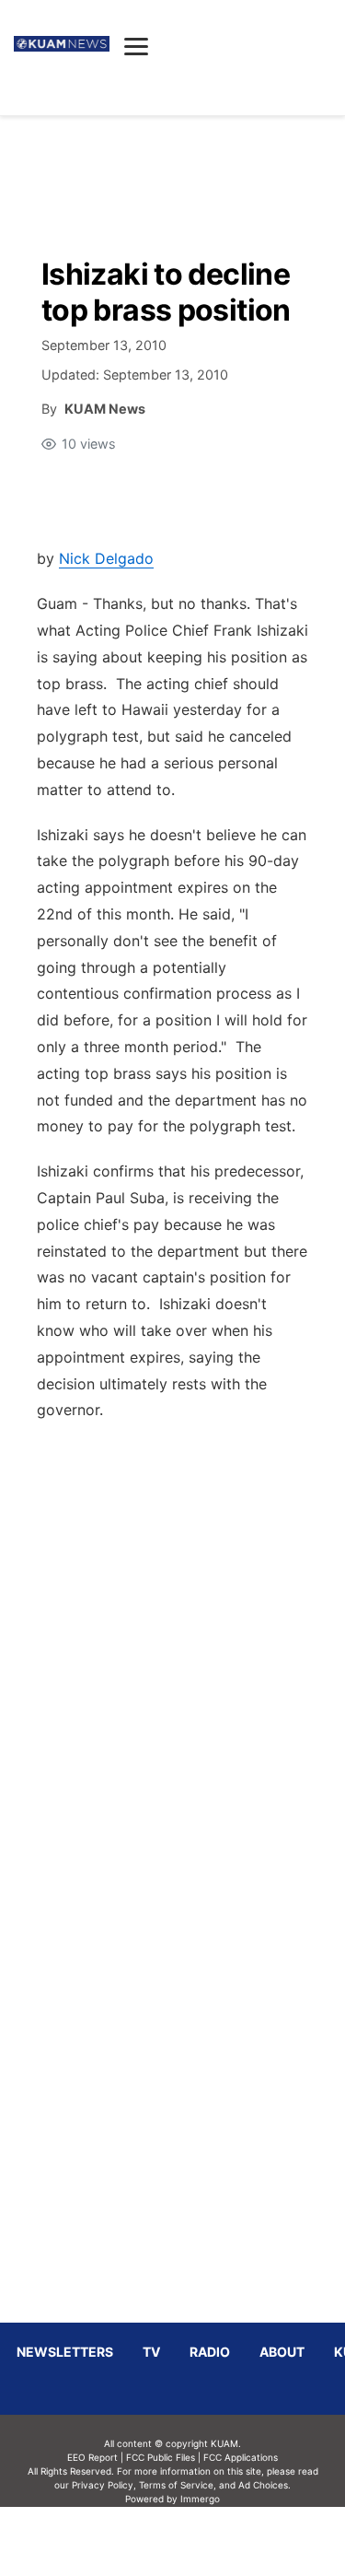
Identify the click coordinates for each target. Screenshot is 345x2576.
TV (151, 2352)
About (282, 2352)
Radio (210, 2352)
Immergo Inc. (201, 2541)
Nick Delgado (106, 558)
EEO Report (92, 2457)
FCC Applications (241, 2457)
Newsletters (65, 2352)
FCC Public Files (161, 2457)
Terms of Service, (178, 2485)
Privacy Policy (103, 2485)
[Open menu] (136, 46)
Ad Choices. (264, 2485)
